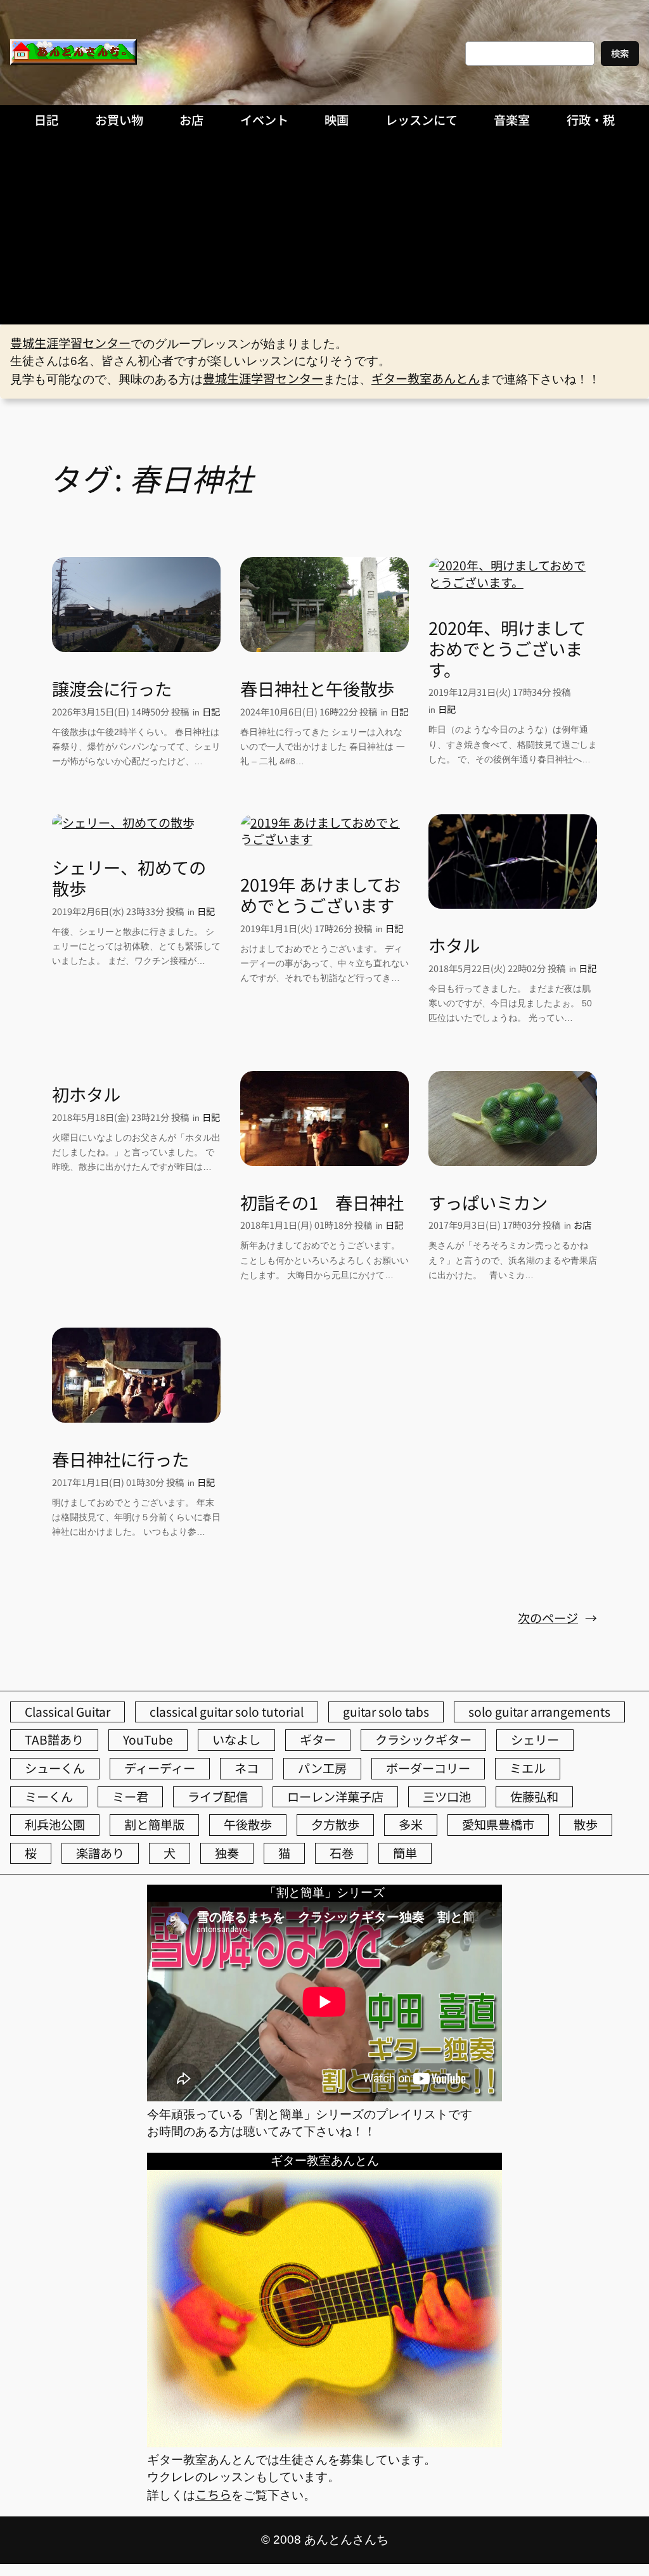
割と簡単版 (154, 1824)
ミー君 (130, 1797)
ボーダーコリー (428, 1768)
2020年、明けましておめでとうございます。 (507, 648)
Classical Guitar (67, 1712)
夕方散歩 (335, 1824)
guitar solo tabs (386, 1712)
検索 (620, 53)
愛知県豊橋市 (498, 1824)
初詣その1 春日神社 (322, 1202)
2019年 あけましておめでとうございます (320, 895)
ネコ (247, 1768)
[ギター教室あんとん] (324, 2442)
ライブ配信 (218, 1797)
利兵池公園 (55, 1824)
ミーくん (49, 1797)
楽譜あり (100, 1853)
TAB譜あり (54, 1740)
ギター (318, 1740)
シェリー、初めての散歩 (129, 878)
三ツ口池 (447, 1797)
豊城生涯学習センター (70, 343)
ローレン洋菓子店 (335, 1797)
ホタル (454, 945)
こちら (213, 2494)
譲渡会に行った (112, 689)
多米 (411, 1824)
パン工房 (322, 1768)
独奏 (227, 1853)
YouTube (148, 1740)
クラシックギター (423, 1740)
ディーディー (160, 1768)
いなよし (236, 1740)
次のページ (557, 1618)
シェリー (535, 1740)
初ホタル (86, 1094)
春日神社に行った (120, 1459)
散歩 (586, 1824)
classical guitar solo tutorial (227, 1712)
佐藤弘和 (534, 1797)
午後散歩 (248, 1824)
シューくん (55, 1768)
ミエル (528, 1768)
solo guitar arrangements (539, 1712)
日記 (211, 711)
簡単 (405, 1853)
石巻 (342, 1853)
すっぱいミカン (488, 1202)
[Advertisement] (324, 229)
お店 (582, 1225)
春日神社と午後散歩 (317, 689)
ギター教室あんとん (426, 378)
